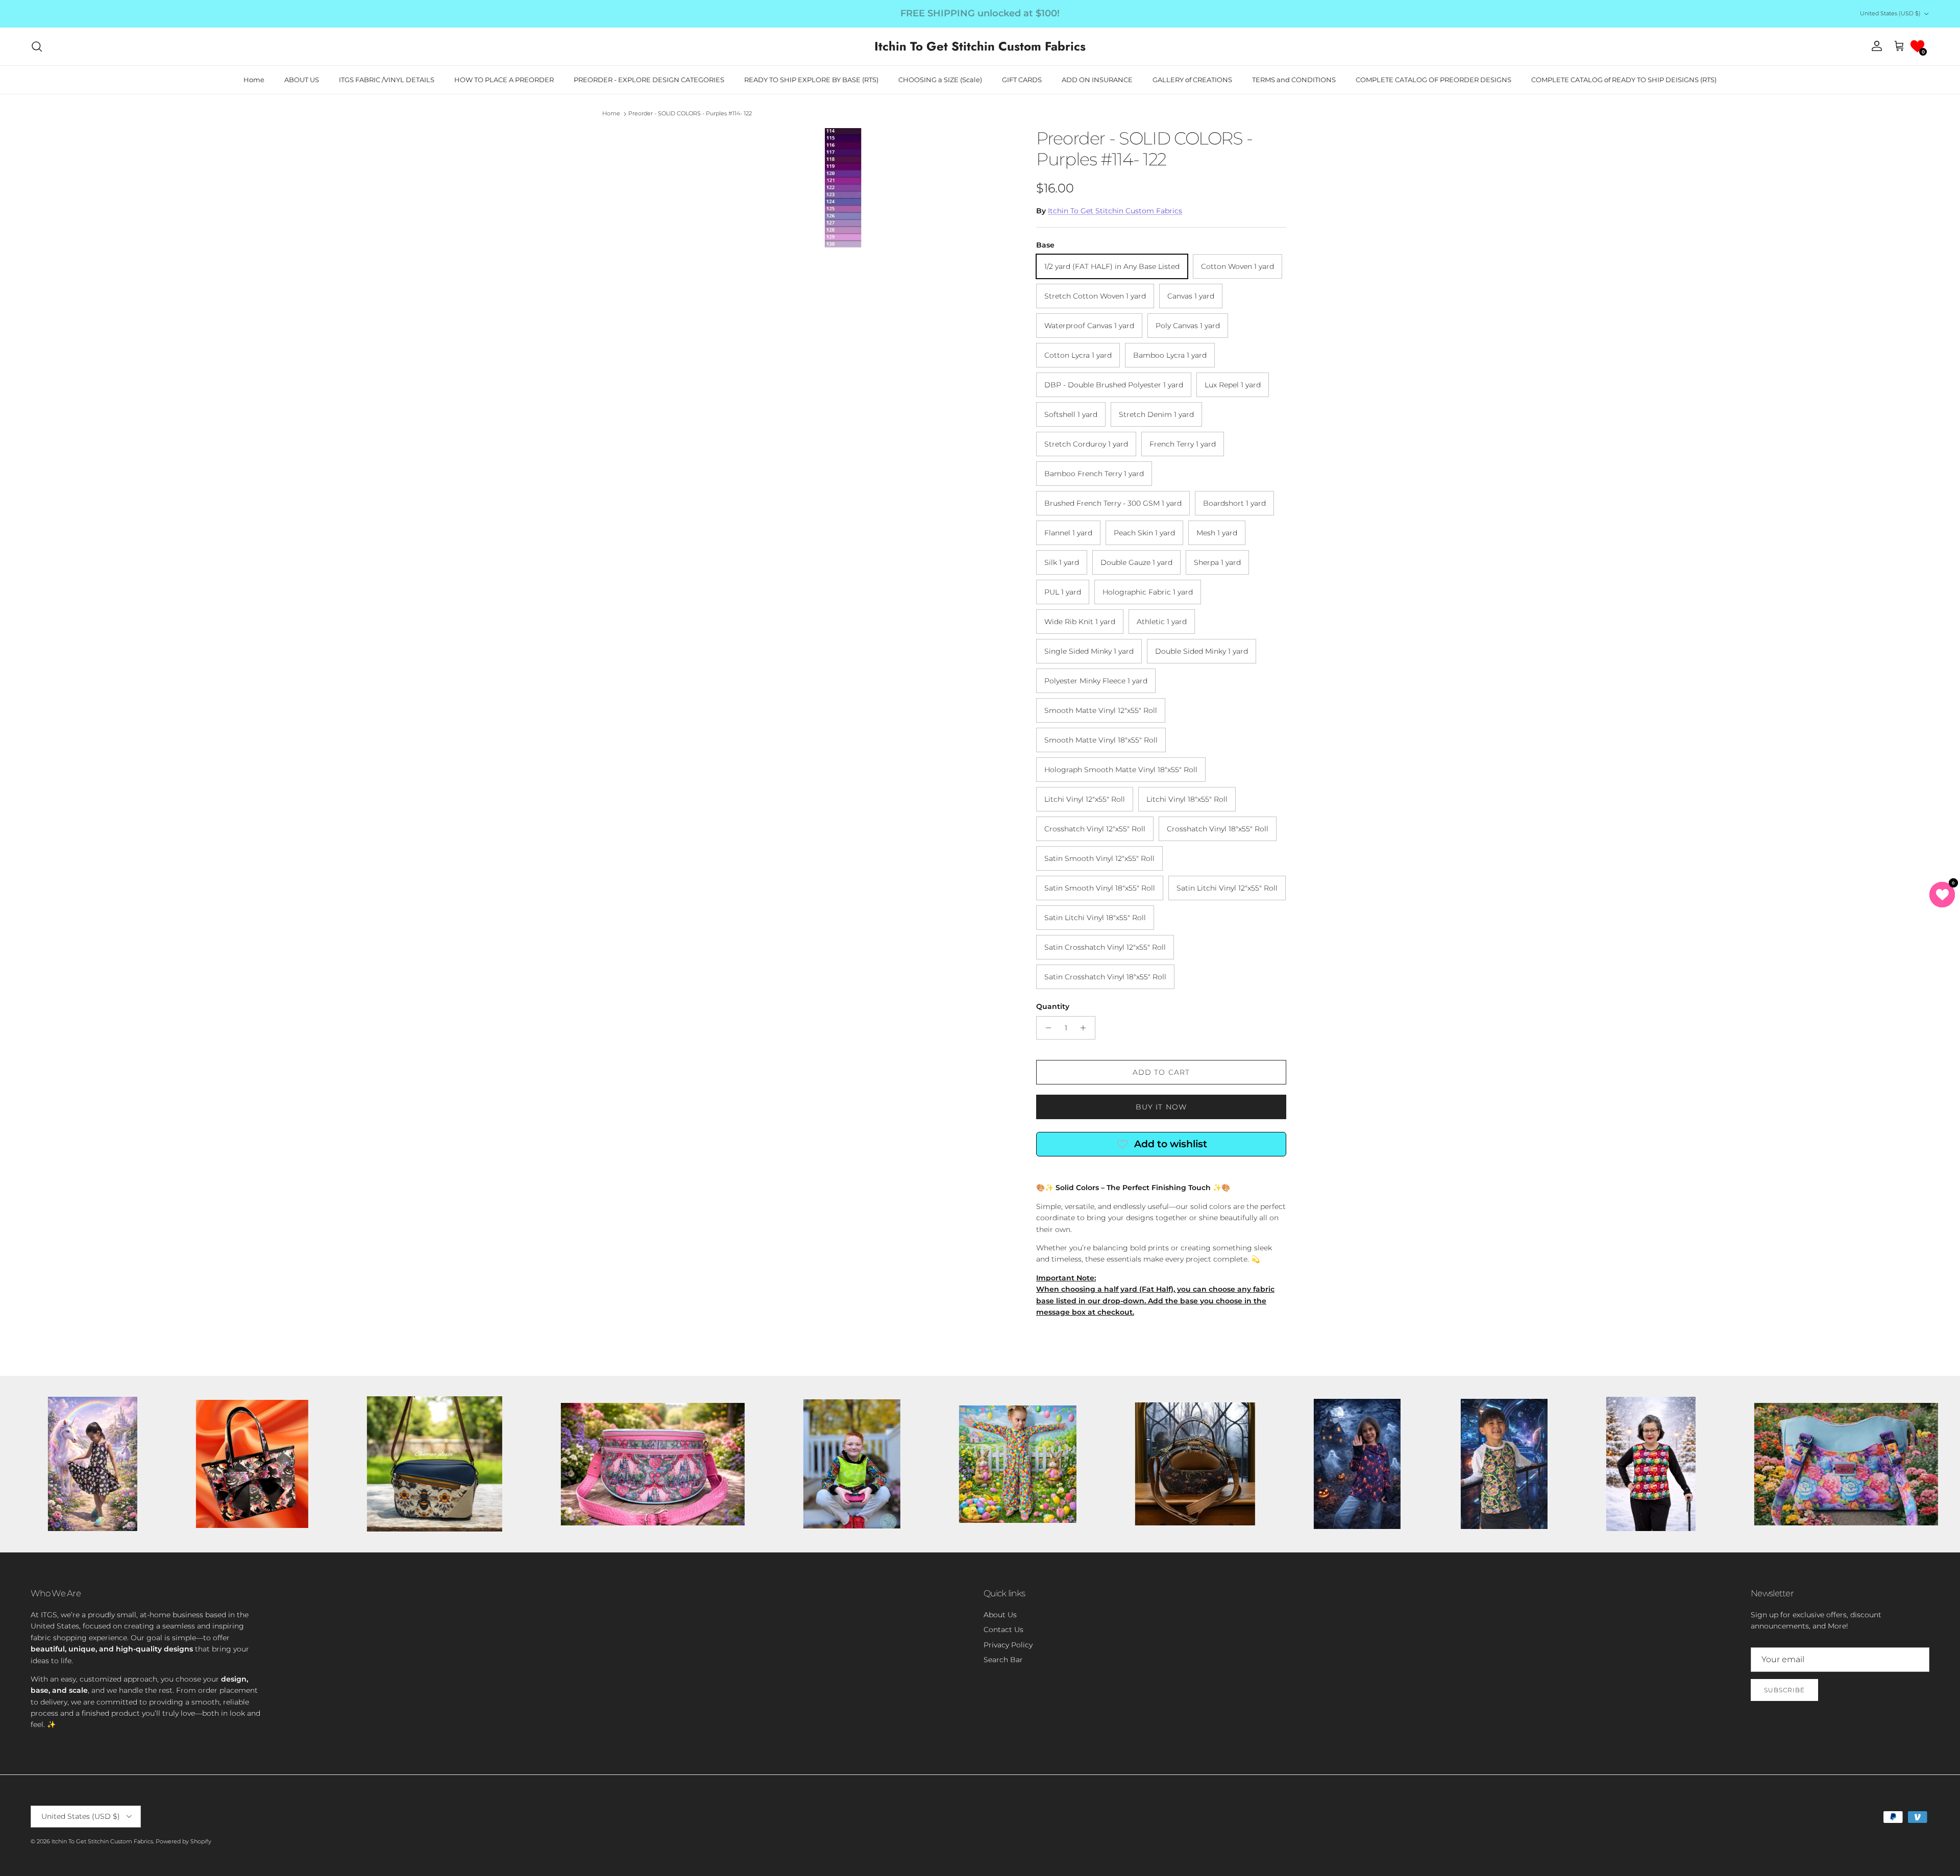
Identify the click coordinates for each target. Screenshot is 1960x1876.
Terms (1074, 989)
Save (1053, 902)
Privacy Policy (1042, 989)
